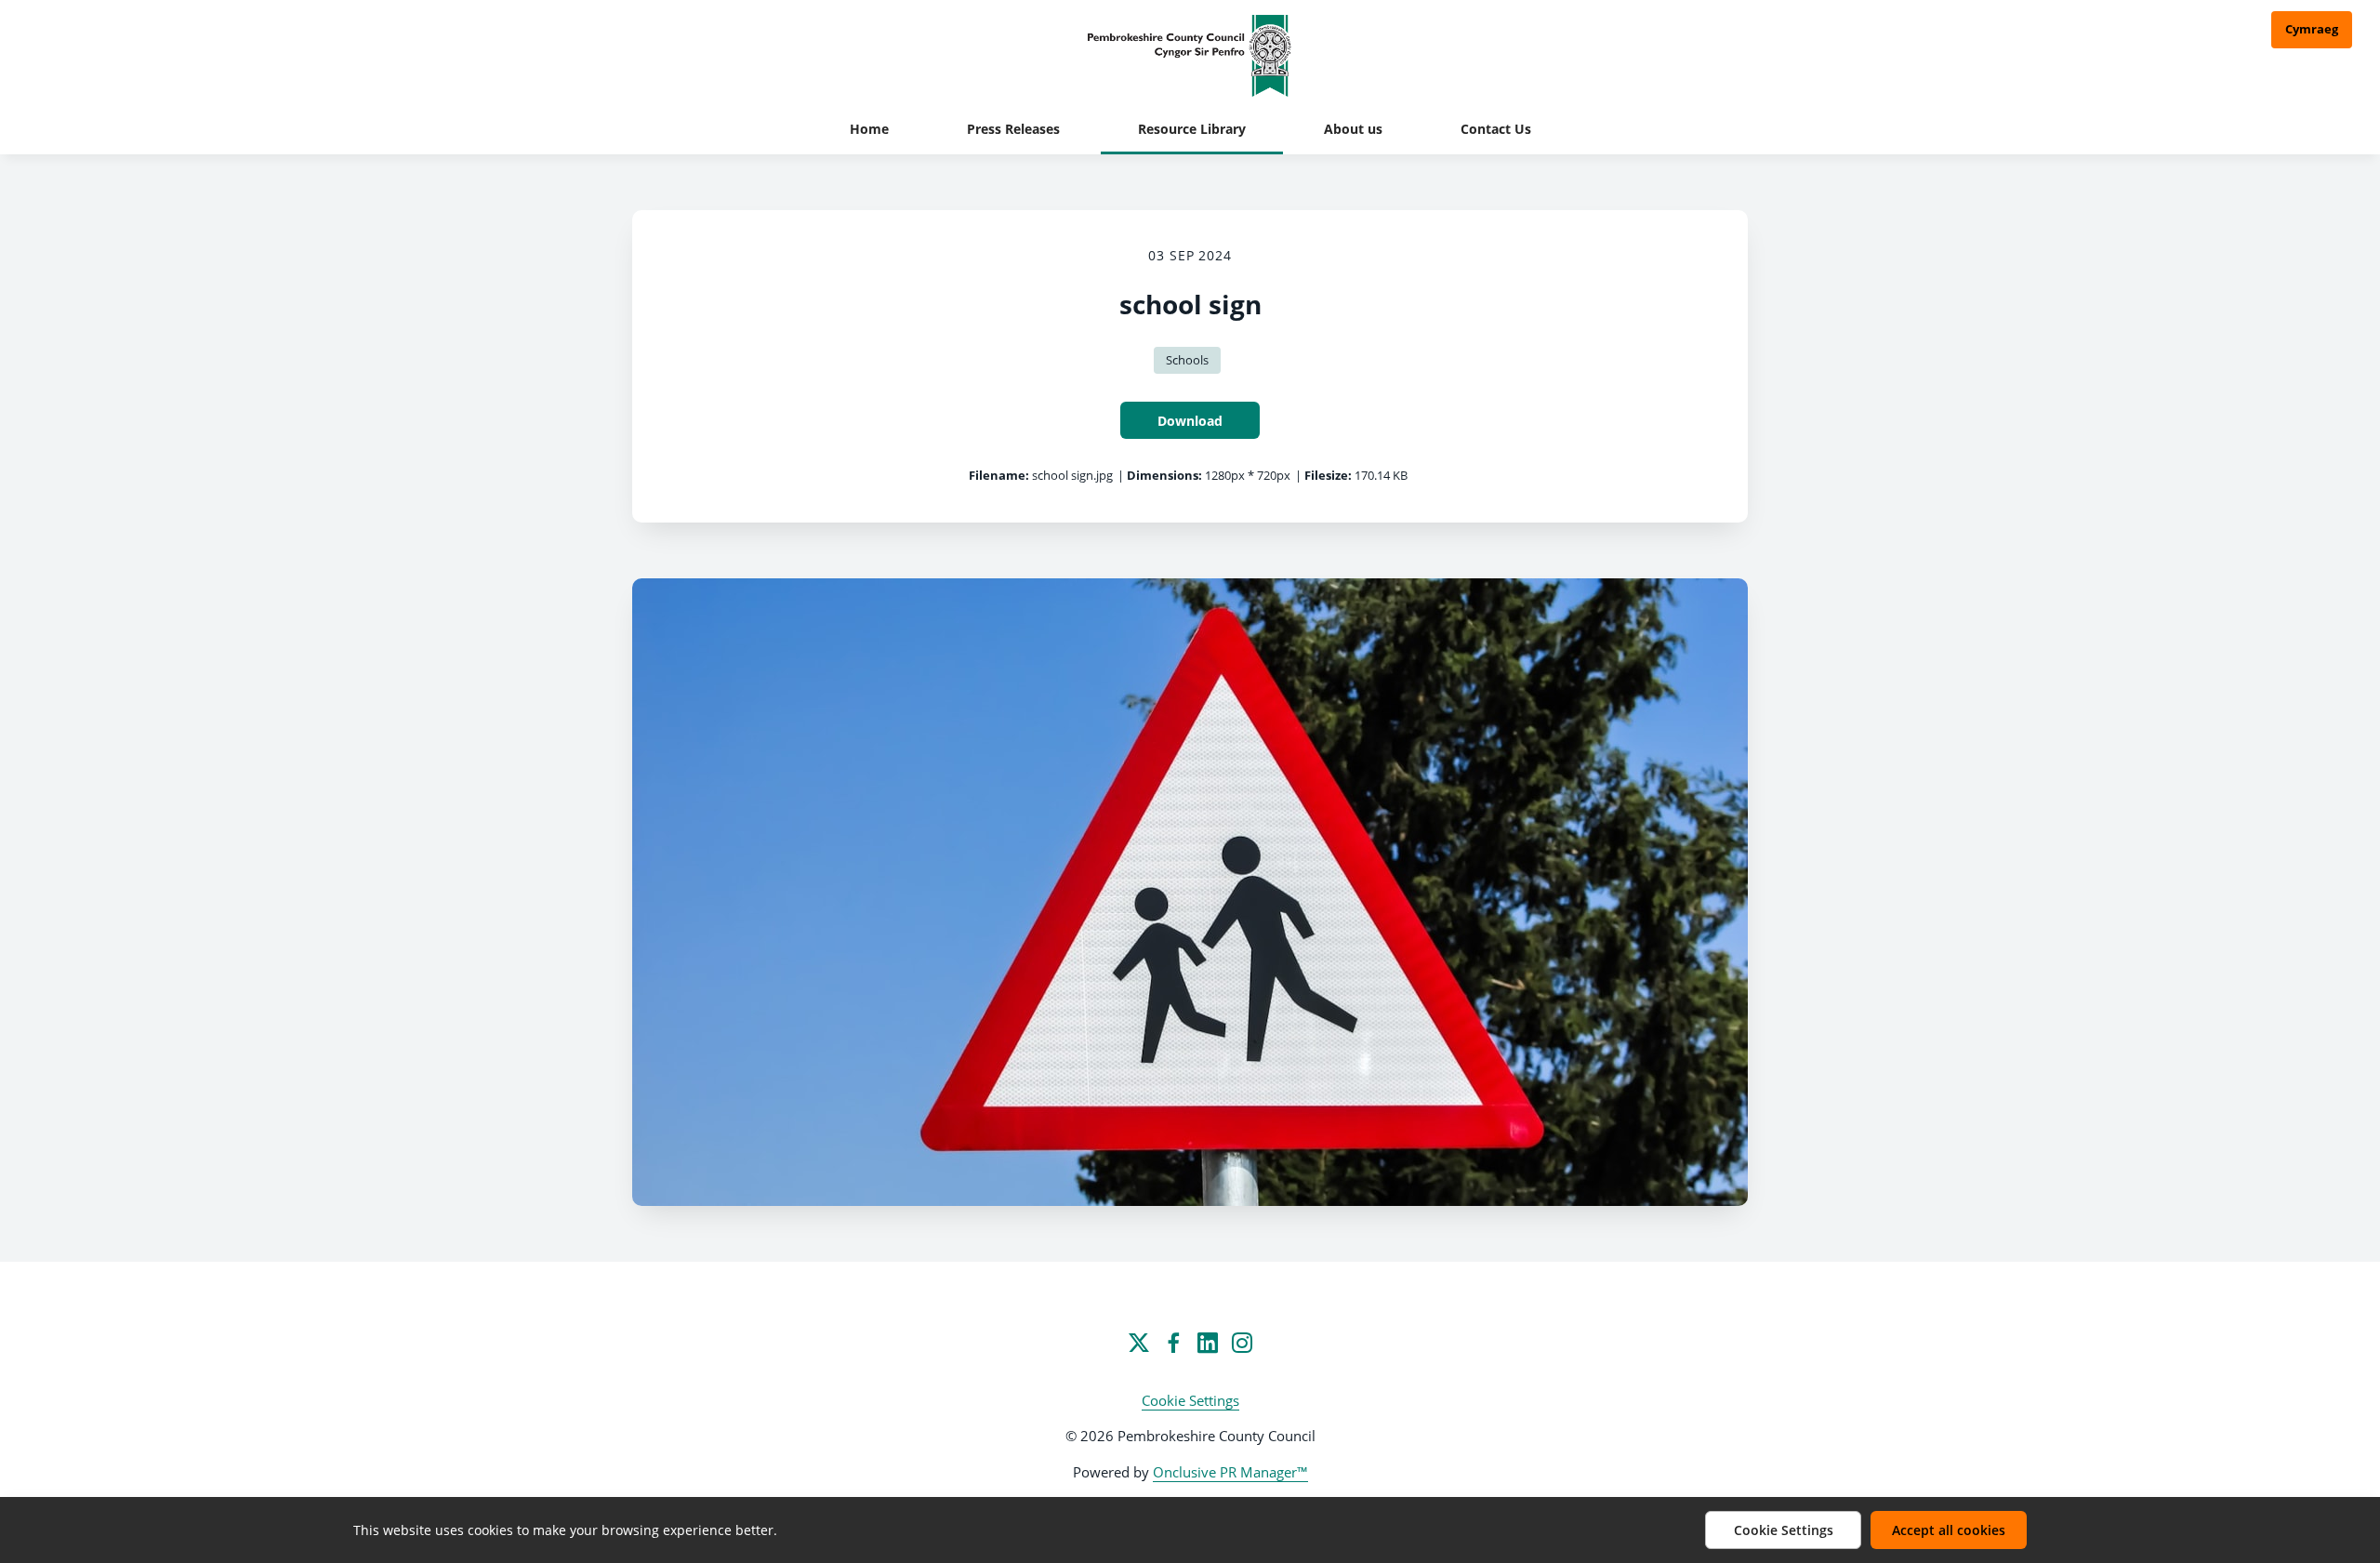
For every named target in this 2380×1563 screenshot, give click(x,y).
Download (1190, 421)
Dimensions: (1164, 475)
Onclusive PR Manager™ (1230, 1472)
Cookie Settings (1190, 1400)
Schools (1187, 360)
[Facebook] (1173, 1343)
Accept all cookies (1949, 1530)
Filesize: (1328, 475)
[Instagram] (1242, 1343)
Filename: (999, 475)
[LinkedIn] (1208, 1343)
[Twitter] (1139, 1343)
